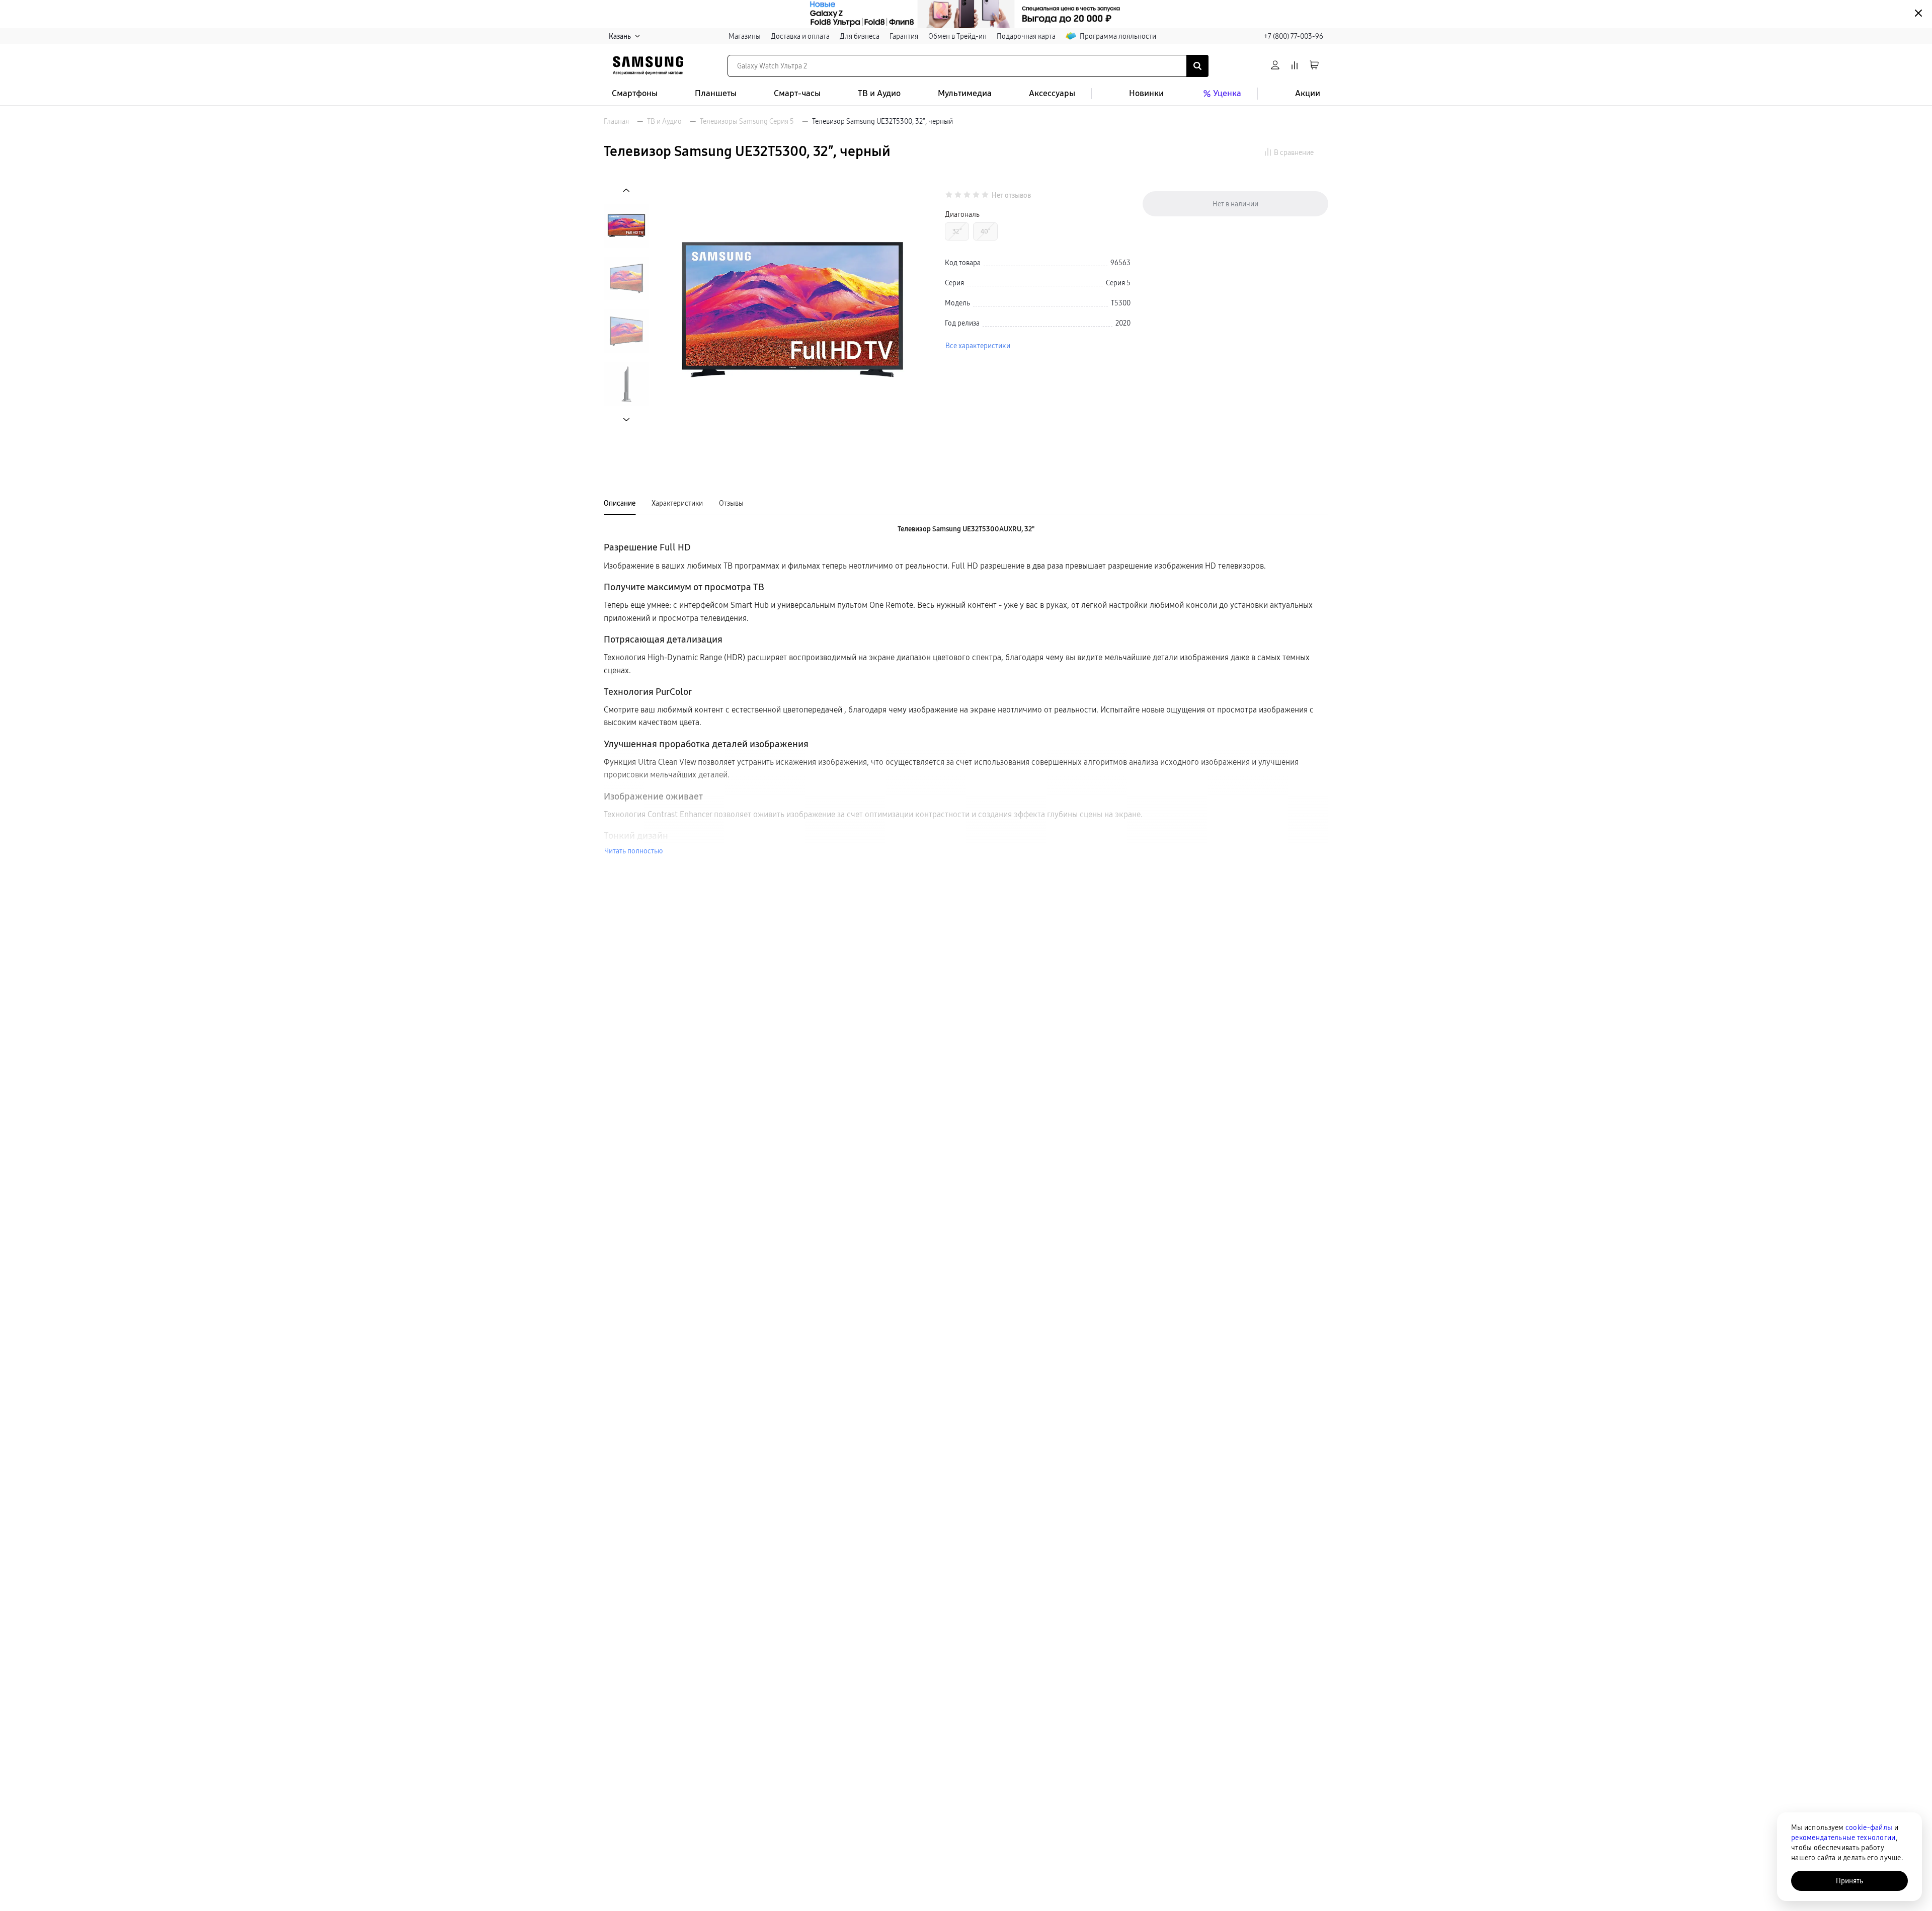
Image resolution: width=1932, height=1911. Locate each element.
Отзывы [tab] (731, 503)
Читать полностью (633, 851)
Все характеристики (978, 346)
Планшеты (716, 93)
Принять (1849, 1881)
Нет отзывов (1011, 195)
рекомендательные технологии (1843, 1838)
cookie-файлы (1869, 1827)
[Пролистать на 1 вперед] (626, 419)
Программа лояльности (1118, 36)
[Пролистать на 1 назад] (626, 190)
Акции (1308, 93)
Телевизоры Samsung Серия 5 (747, 121)
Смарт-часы (797, 93)
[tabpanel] (966, 690)
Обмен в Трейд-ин (957, 36)
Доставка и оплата (800, 36)
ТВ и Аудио (879, 93)
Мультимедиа (965, 93)
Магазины (745, 36)
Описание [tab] (620, 503)
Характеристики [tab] (677, 503)
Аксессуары (1052, 93)
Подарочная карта (1026, 36)
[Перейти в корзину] (1314, 66)
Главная (616, 121)
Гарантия (904, 36)
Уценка (1227, 93)
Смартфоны (635, 93)
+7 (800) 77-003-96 (1294, 36)
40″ (985, 231)
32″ (957, 231)
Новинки (1146, 93)
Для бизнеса (860, 36)
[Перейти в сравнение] (1295, 66)
